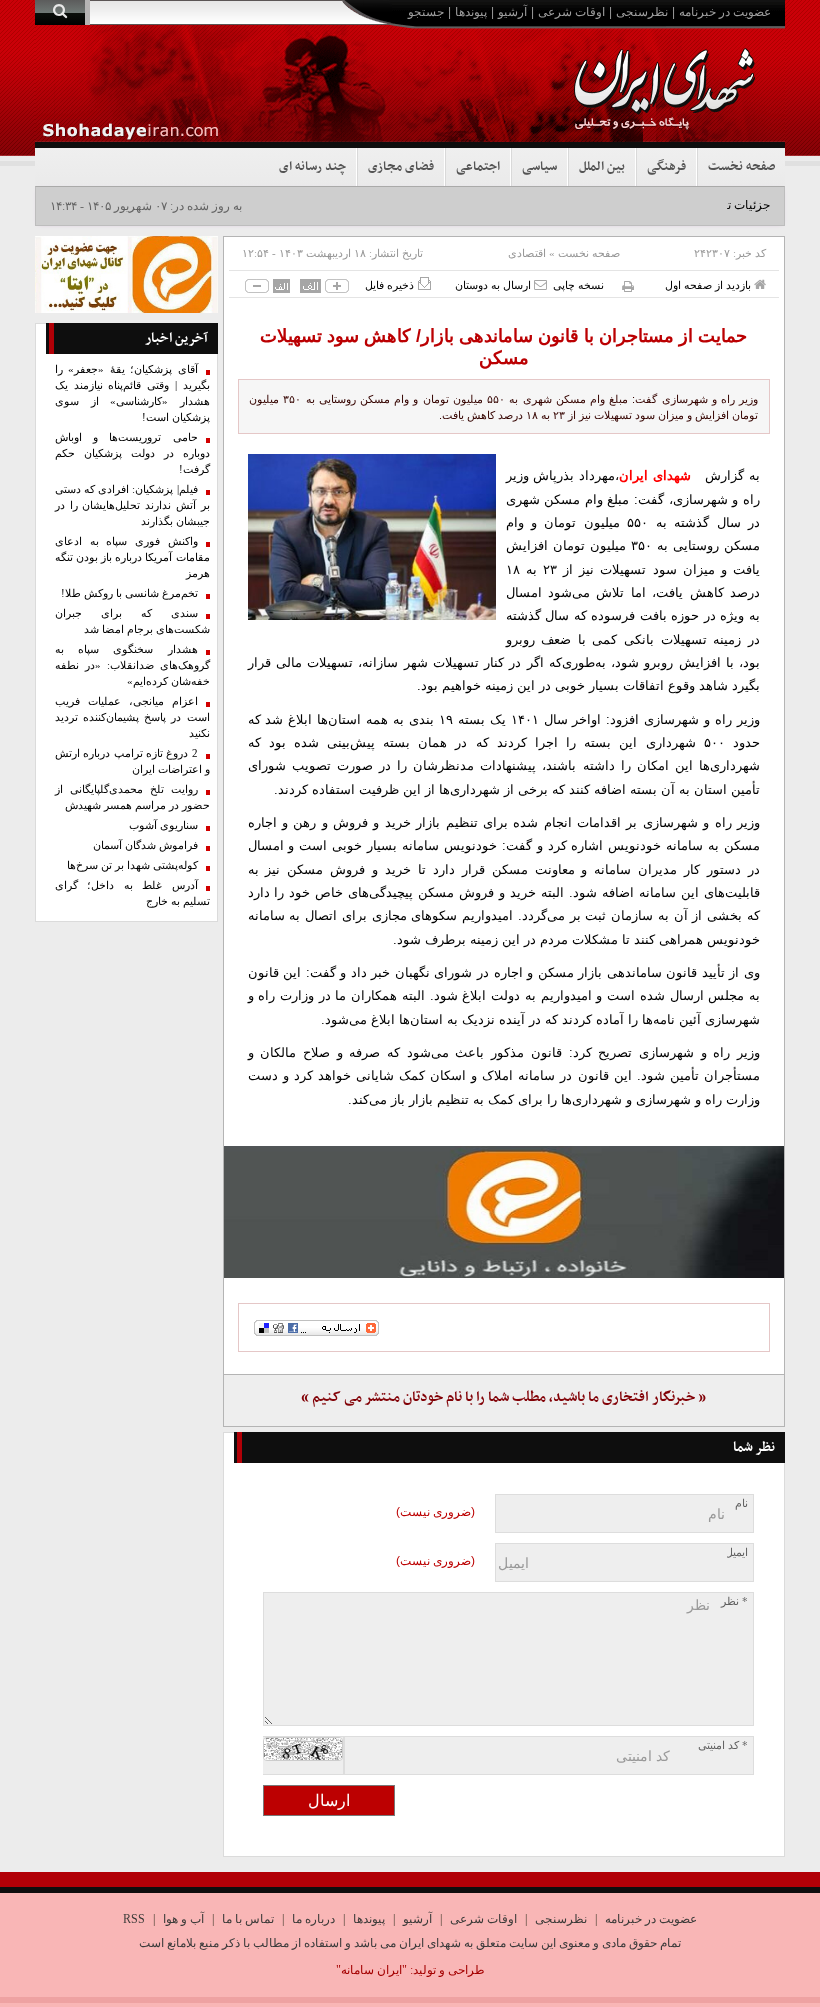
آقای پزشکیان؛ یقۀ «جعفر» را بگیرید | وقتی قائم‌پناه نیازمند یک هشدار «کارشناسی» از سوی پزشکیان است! (132, 393)
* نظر (734, 1601)
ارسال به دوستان (494, 285)
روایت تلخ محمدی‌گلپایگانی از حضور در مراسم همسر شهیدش (132, 797)
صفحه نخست (741, 167)
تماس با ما (248, 1919)
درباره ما (313, 1919)
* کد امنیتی (723, 1745)
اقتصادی (527, 253)
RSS (134, 1919)
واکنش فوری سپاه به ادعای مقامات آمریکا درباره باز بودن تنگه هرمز (132, 557)
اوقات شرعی (571, 12)
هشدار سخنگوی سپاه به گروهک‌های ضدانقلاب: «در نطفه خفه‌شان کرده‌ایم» (132, 665)
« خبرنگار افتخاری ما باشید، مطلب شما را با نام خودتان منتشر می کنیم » (503, 1397)
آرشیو (512, 12)
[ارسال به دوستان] (540, 284)
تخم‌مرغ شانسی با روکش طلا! (129, 593)
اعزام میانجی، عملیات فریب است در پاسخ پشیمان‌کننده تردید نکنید (132, 717)
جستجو (426, 12)
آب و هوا (183, 1919)
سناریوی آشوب (163, 825)
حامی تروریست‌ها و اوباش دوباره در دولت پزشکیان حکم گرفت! (132, 453)
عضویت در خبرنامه (725, 12)
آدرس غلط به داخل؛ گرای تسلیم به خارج (132, 893)
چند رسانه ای (312, 167)
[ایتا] (504, 1212)
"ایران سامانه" (371, 1970)
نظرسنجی (642, 12)
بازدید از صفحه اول (709, 285)
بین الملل (602, 167)
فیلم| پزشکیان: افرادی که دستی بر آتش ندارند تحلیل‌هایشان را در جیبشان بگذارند (132, 505)
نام (741, 1503)
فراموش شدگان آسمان (145, 845)
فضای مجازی (401, 167)
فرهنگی (666, 167)
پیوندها (471, 12)
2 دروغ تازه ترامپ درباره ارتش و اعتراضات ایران (132, 761)
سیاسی (539, 167)
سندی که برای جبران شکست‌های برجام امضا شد (132, 621)
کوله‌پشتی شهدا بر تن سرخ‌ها (132, 865)
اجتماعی (478, 167)
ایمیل (736, 1552)
